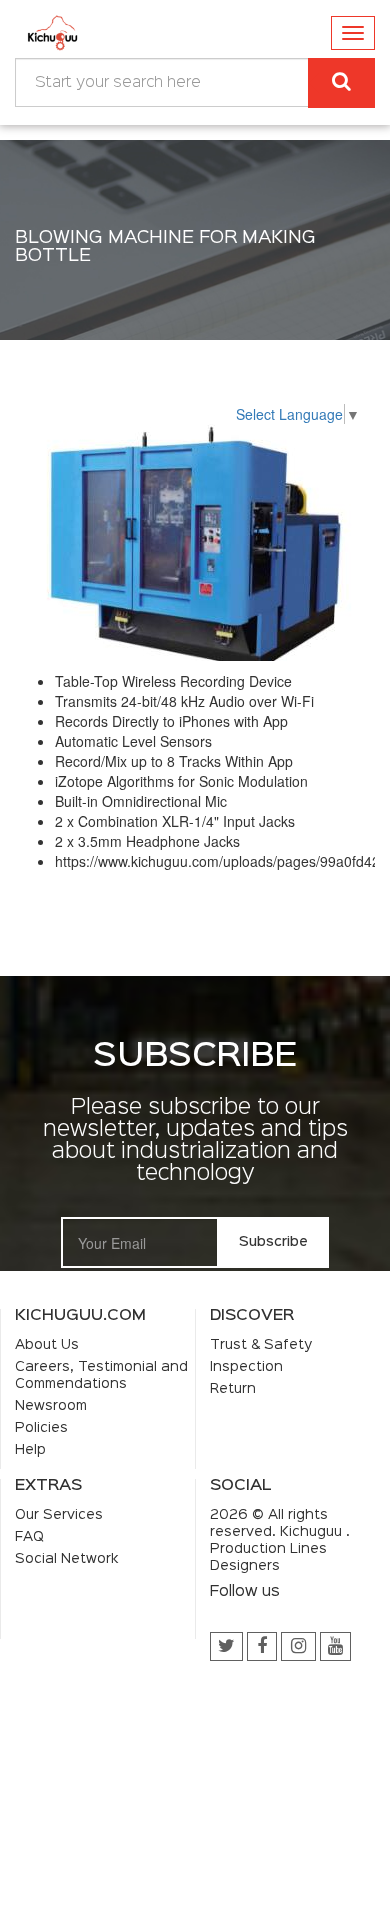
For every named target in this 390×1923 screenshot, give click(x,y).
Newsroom (51, 1406)
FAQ (29, 1537)
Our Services (59, 1515)
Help (30, 1450)
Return (233, 1389)
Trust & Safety (261, 1345)
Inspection (246, 1367)
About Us (47, 1345)
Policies (41, 1428)
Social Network (66, 1559)
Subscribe (273, 1242)
